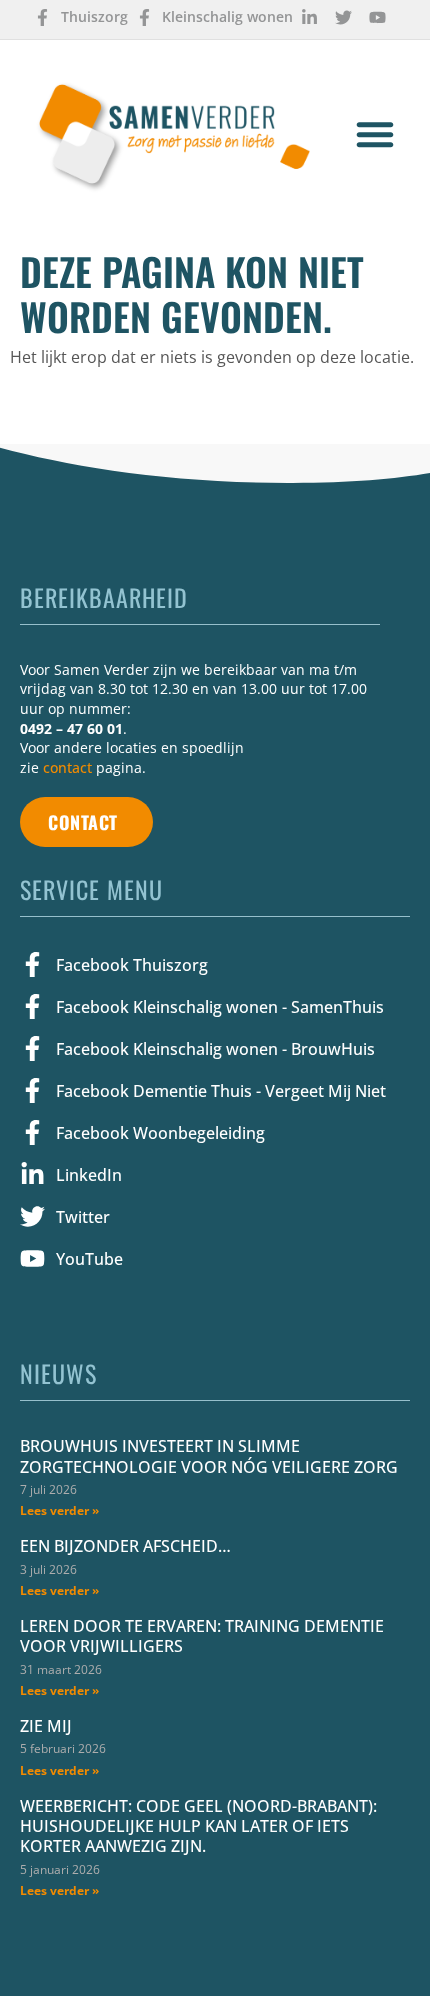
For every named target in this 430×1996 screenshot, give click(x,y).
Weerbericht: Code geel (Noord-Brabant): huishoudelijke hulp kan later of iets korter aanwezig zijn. (198, 1826)
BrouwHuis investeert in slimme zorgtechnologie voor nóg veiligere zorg (209, 1456)
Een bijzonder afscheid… (125, 1546)
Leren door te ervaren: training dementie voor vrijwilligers (202, 1636)
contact (67, 767)
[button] (375, 134)
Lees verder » (59, 1510)
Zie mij (46, 1726)
